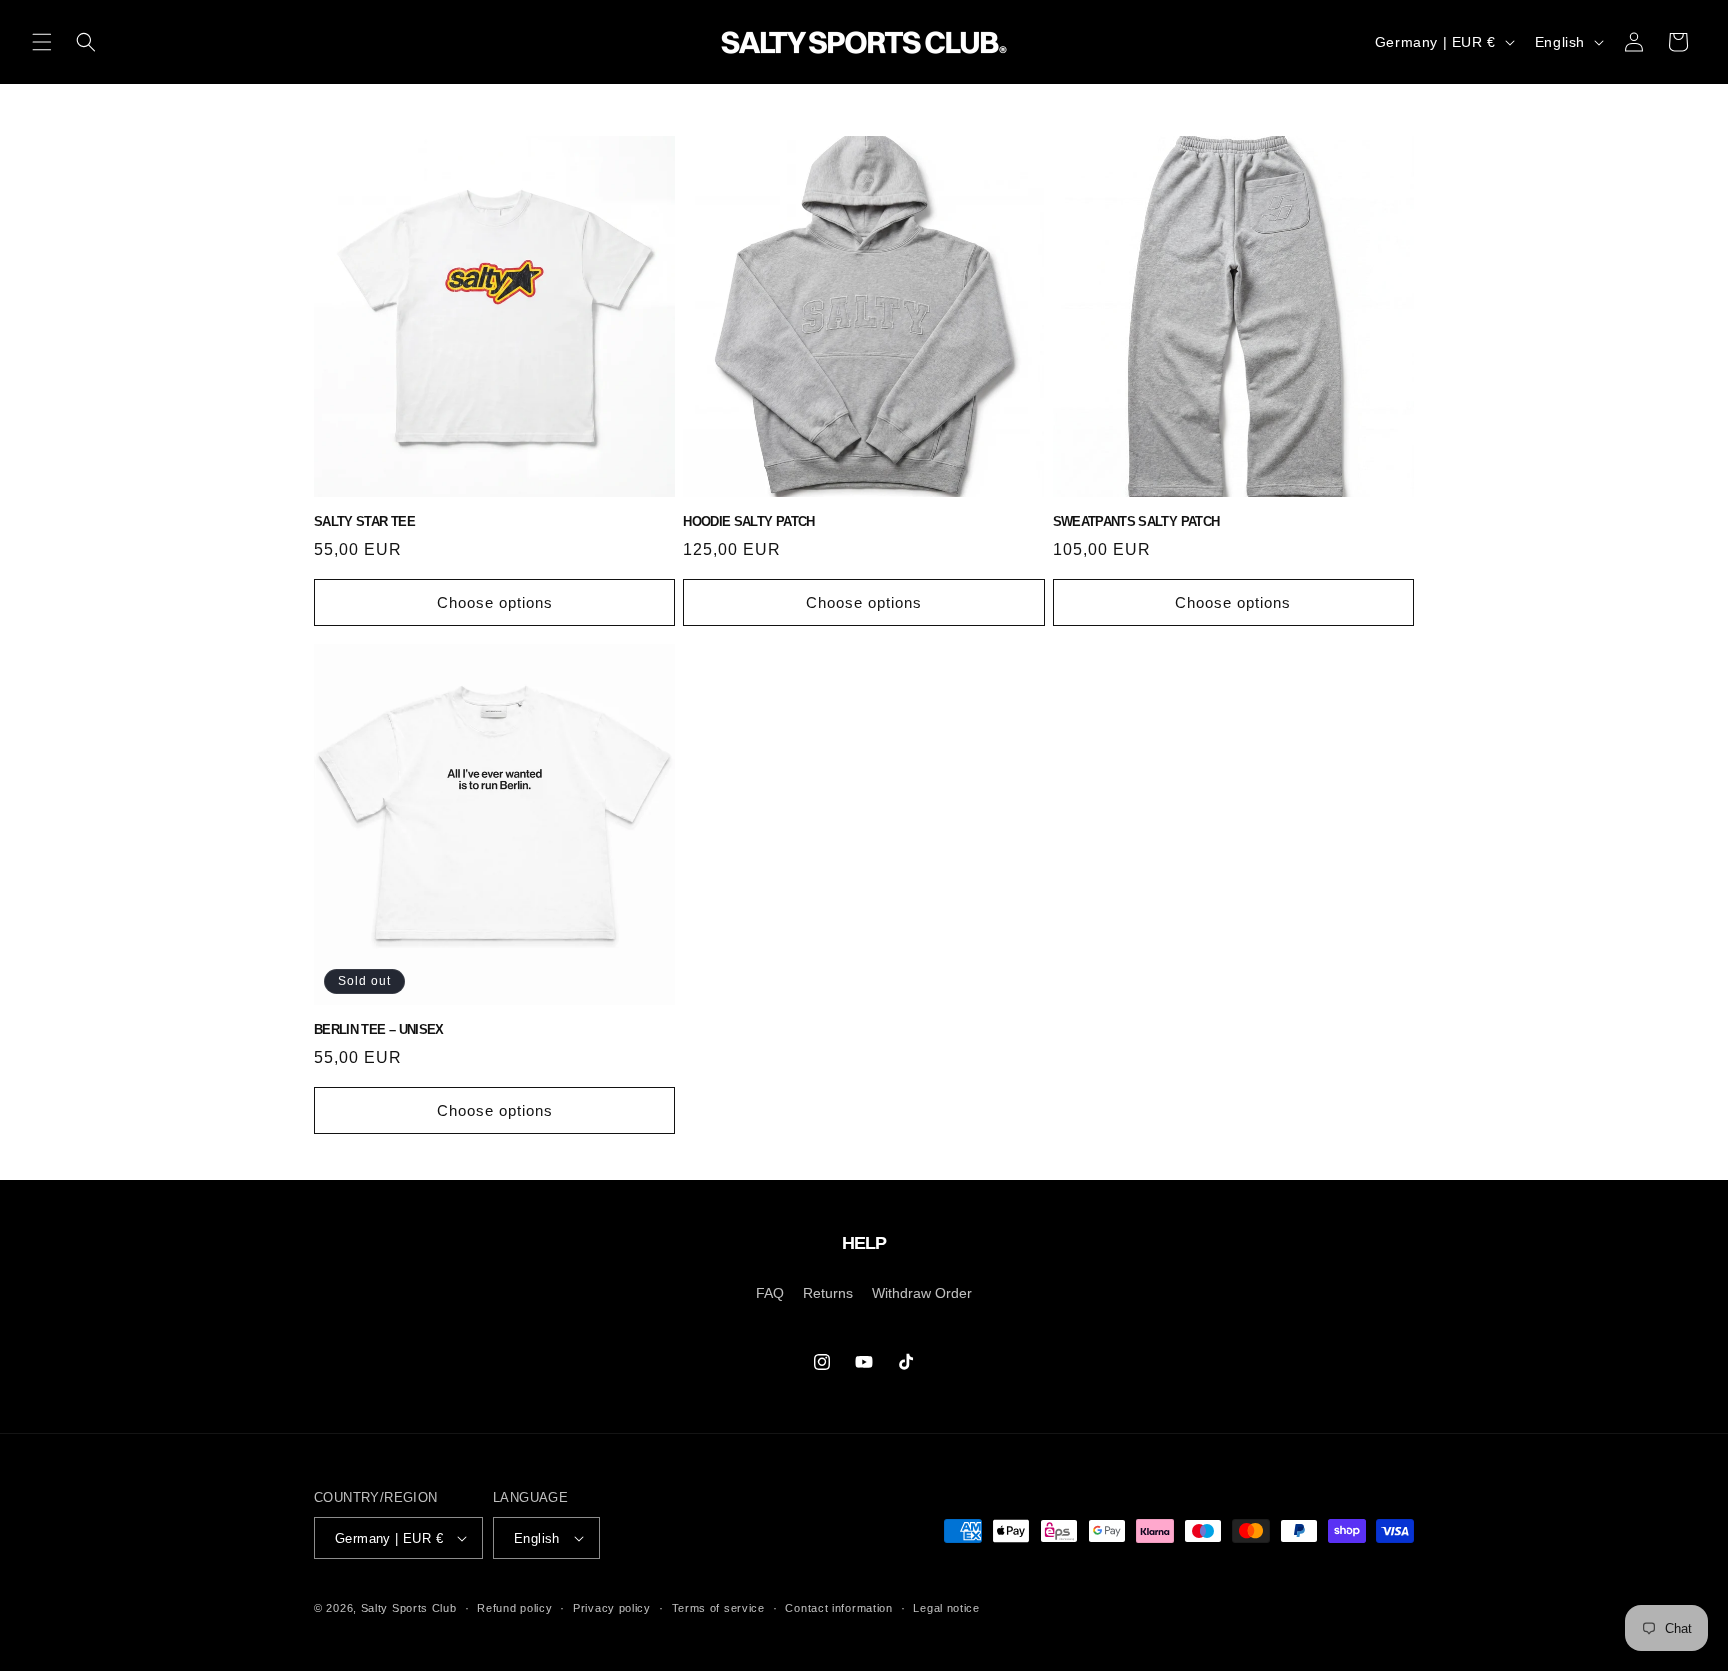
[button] (42, 42)
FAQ (770, 1293)
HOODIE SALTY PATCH (748, 521)
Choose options (495, 602)
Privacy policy (612, 1608)
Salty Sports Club (409, 1608)
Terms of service (718, 1608)
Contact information (838, 1608)
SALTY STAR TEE (364, 521)
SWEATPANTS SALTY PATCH (1136, 521)
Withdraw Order (922, 1293)
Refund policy (514, 1608)
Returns (828, 1293)
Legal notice (946, 1608)
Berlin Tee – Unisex (379, 1029)
